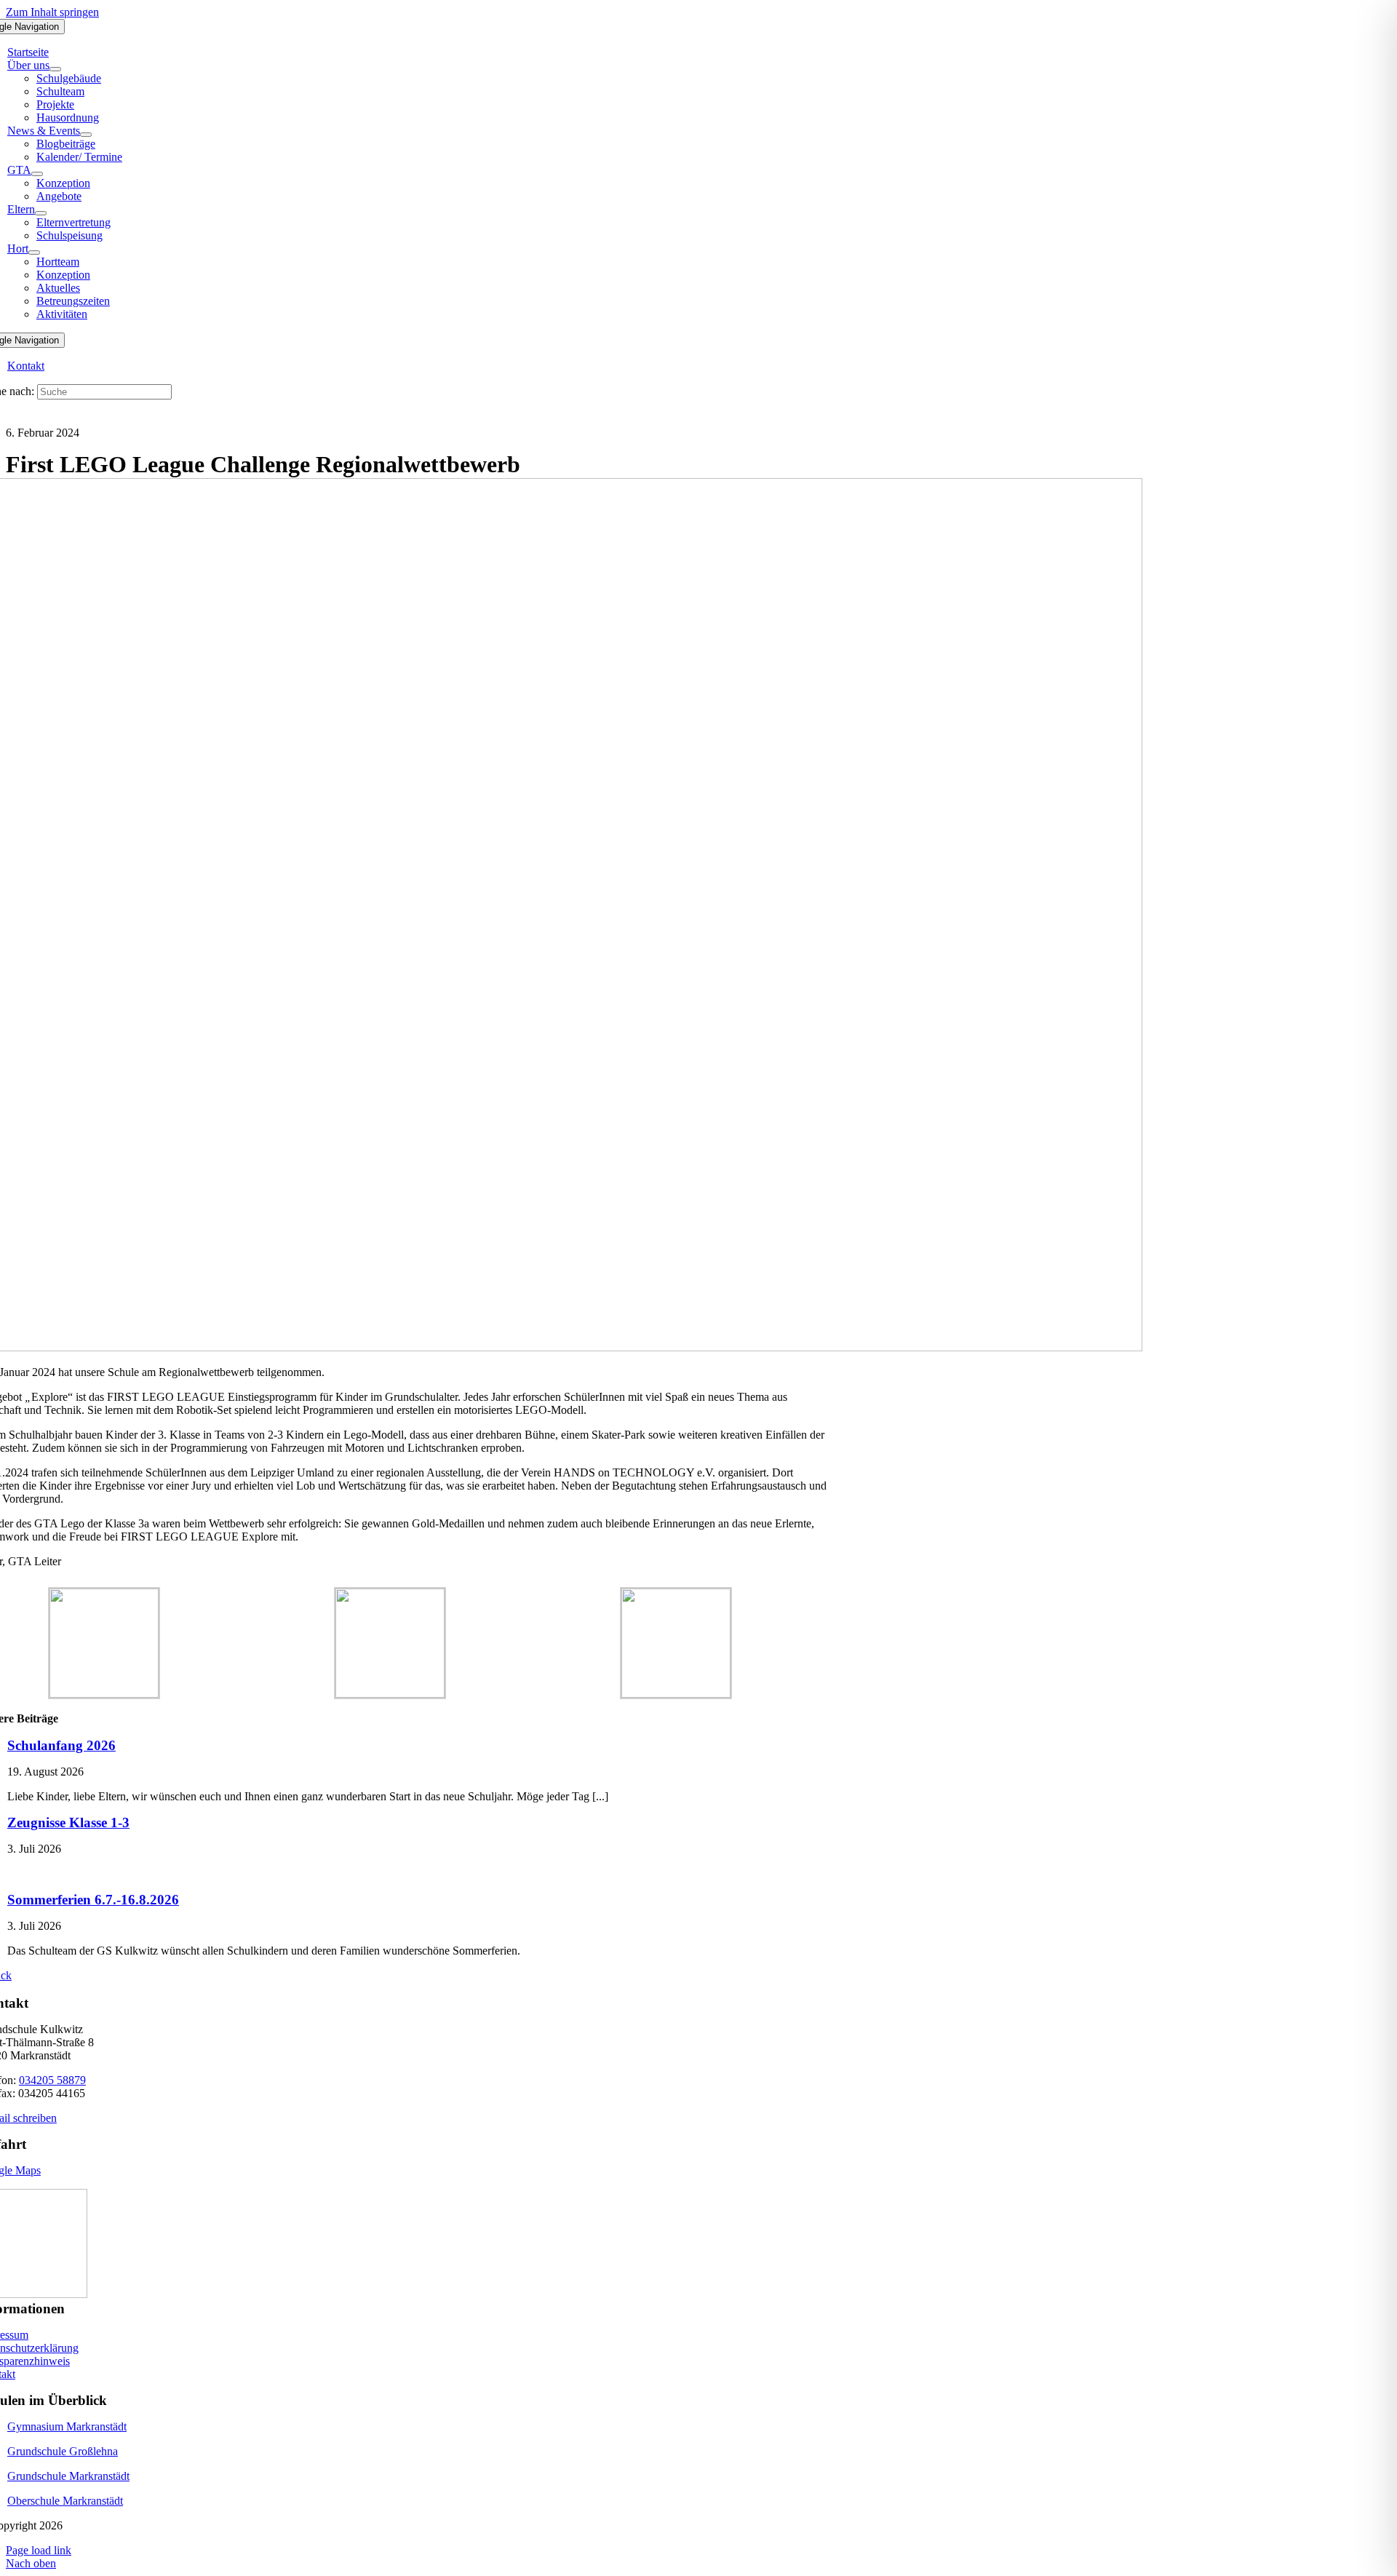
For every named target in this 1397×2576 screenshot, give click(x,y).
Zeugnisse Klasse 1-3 (68, 1822)
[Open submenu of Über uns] (55, 69)
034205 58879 (52, 2080)
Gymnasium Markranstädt (67, 2426)
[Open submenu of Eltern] (41, 213)
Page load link (39, 2550)
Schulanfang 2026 (61, 1745)
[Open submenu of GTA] (37, 174)
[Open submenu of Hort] (34, 253)
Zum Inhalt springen (52, 12)
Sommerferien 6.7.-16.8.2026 (93, 1900)
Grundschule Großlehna (63, 2451)
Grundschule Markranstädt (68, 2476)
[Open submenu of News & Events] (86, 135)
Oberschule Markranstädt (65, 2501)
